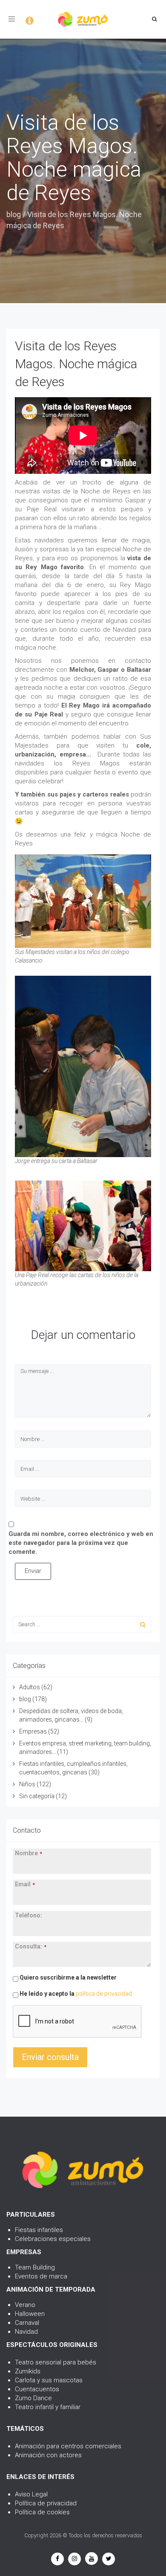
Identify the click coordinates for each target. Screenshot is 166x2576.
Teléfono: (29, 1915)
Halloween (30, 2314)
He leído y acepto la (75, 1994)
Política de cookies (42, 2512)
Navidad (26, 2332)
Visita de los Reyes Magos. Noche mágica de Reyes (76, 364)
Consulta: (31, 1946)
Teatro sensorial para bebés (56, 2362)
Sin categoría (37, 1796)
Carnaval (27, 2323)
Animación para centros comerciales (68, 2446)
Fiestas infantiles (39, 2230)
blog (14, 214)
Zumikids (28, 2371)
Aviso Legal (31, 2494)
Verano (25, 2305)
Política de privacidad (46, 2503)
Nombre (29, 1853)
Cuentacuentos (37, 2389)
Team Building (35, 2267)
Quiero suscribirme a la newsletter (67, 1977)
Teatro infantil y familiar (48, 2407)
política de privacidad (104, 1994)
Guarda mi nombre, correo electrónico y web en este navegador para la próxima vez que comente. (81, 1543)
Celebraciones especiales (53, 2239)
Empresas (33, 1731)
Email (25, 1884)
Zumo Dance (33, 2398)
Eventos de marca (41, 2276)
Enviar (33, 1571)
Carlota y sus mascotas (49, 2380)
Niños (27, 1784)
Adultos (30, 1687)
